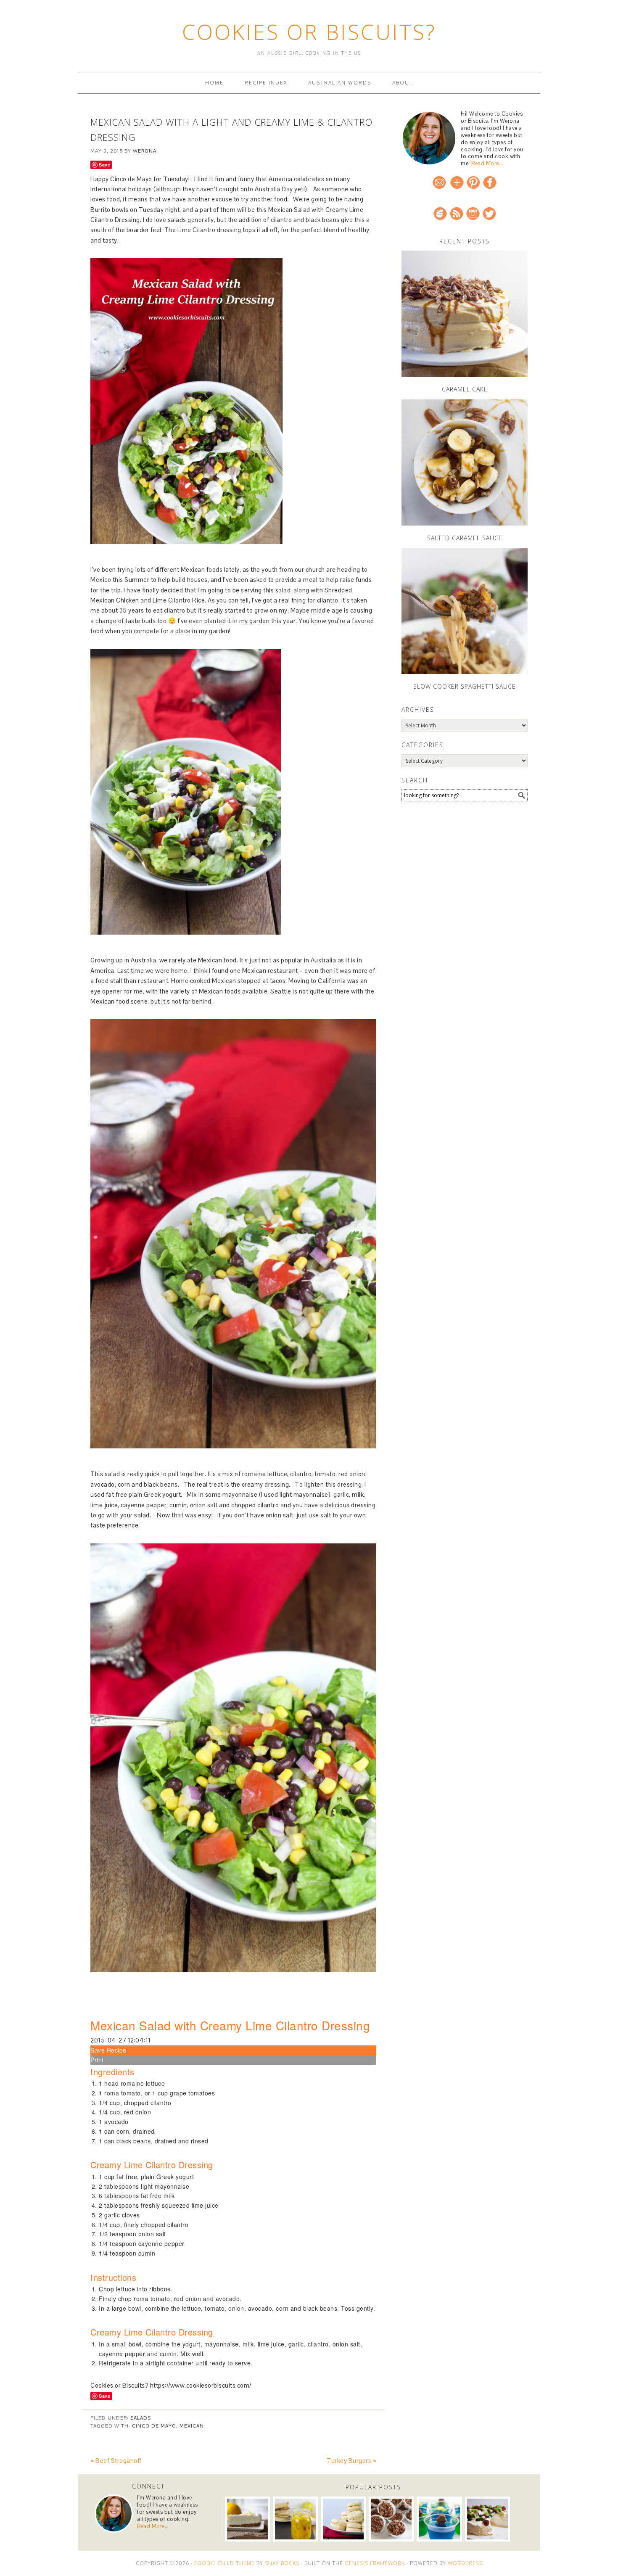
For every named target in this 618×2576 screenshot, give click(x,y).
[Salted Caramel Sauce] (465, 462)
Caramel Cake (465, 389)
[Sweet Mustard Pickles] (295, 2519)
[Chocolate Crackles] (391, 2519)
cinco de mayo (154, 2426)
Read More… (487, 163)
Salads (141, 2418)
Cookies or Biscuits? (309, 32)
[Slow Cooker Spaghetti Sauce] (465, 611)
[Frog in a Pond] (439, 2519)
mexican (192, 2426)
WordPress (465, 2563)
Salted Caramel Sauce (465, 538)
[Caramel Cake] (465, 314)
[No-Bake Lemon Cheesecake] (247, 2519)
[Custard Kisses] (343, 2519)
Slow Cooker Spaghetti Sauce (465, 686)
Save (104, 165)
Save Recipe (108, 2050)
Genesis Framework (375, 2563)
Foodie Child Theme (224, 2563)
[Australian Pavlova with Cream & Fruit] (487, 2519)
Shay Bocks (282, 2563)
